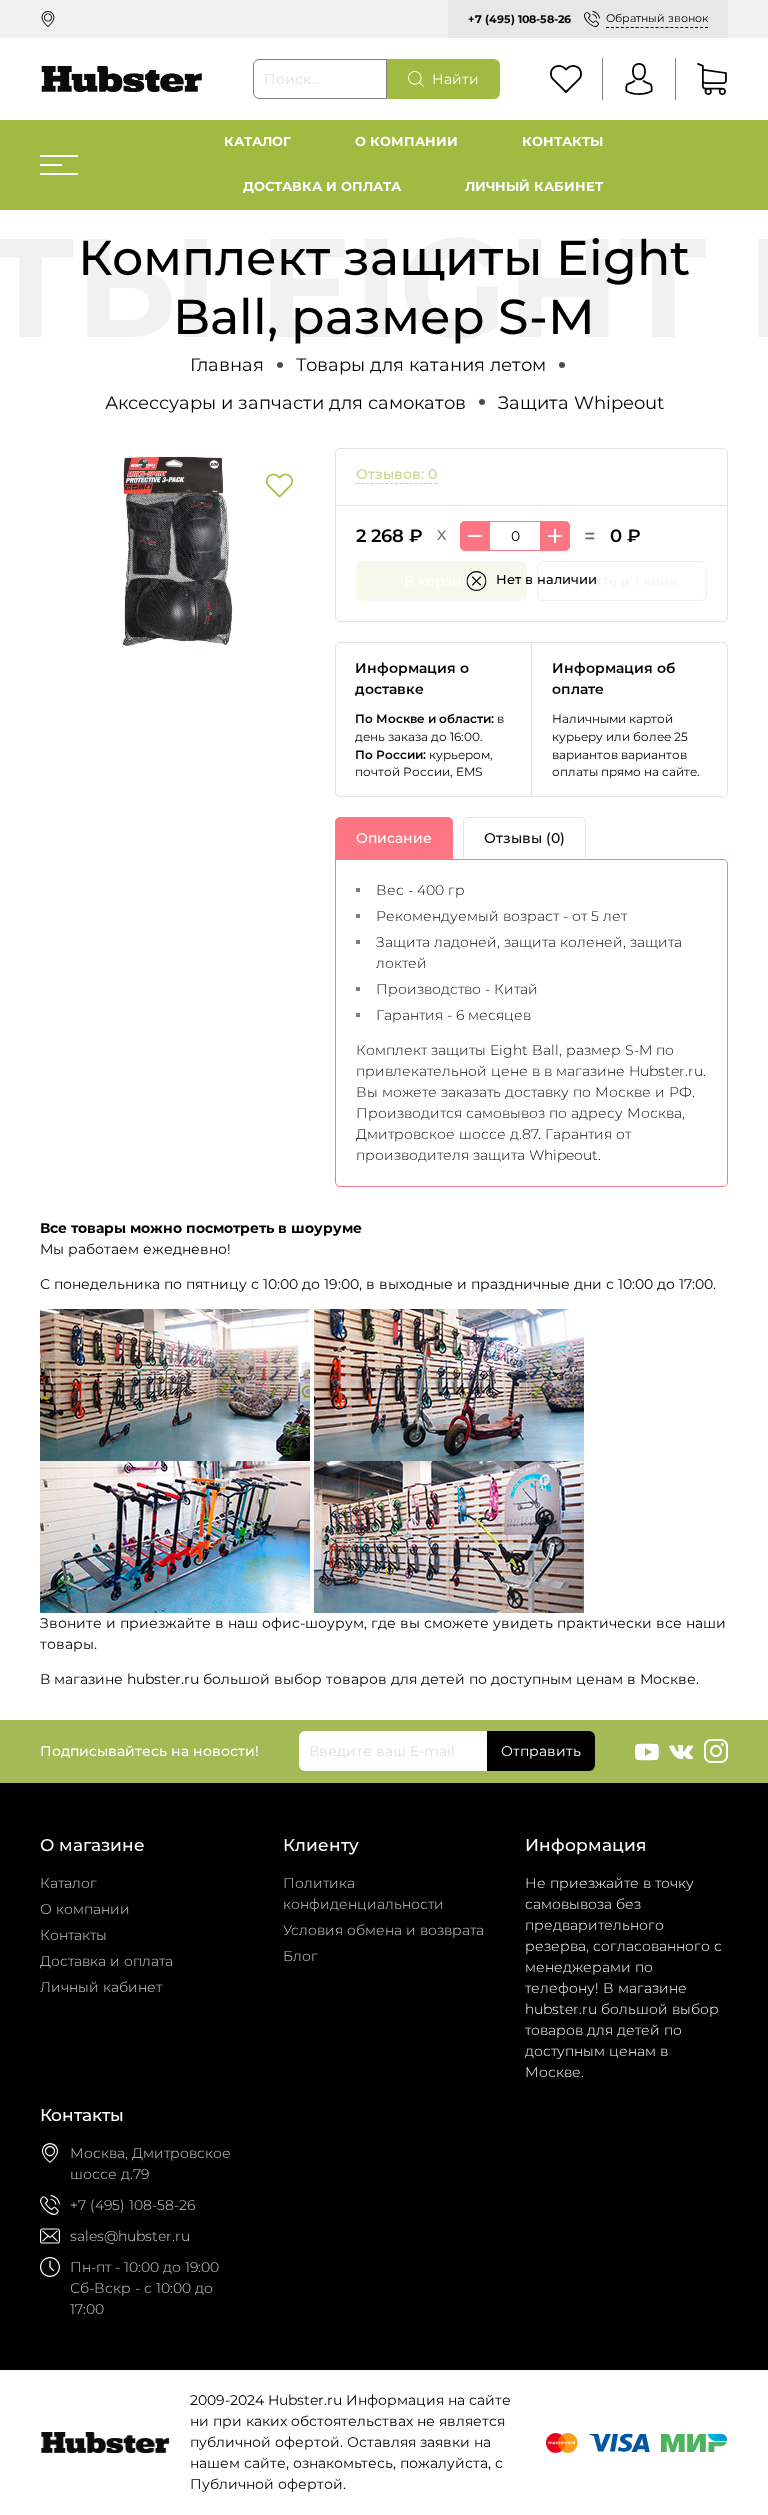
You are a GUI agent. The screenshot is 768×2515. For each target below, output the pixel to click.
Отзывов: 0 (396, 474)
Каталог (257, 141)
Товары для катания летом (421, 364)
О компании (406, 141)
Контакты (562, 141)
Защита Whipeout (581, 402)
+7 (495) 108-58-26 (519, 19)
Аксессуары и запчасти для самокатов (285, 402)
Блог (300, 1956)
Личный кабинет (534, 186)
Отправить (541, 1751)
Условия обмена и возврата (383, 1930)
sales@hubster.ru (130, 2236)
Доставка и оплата (322, 186)
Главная (227, 364)
